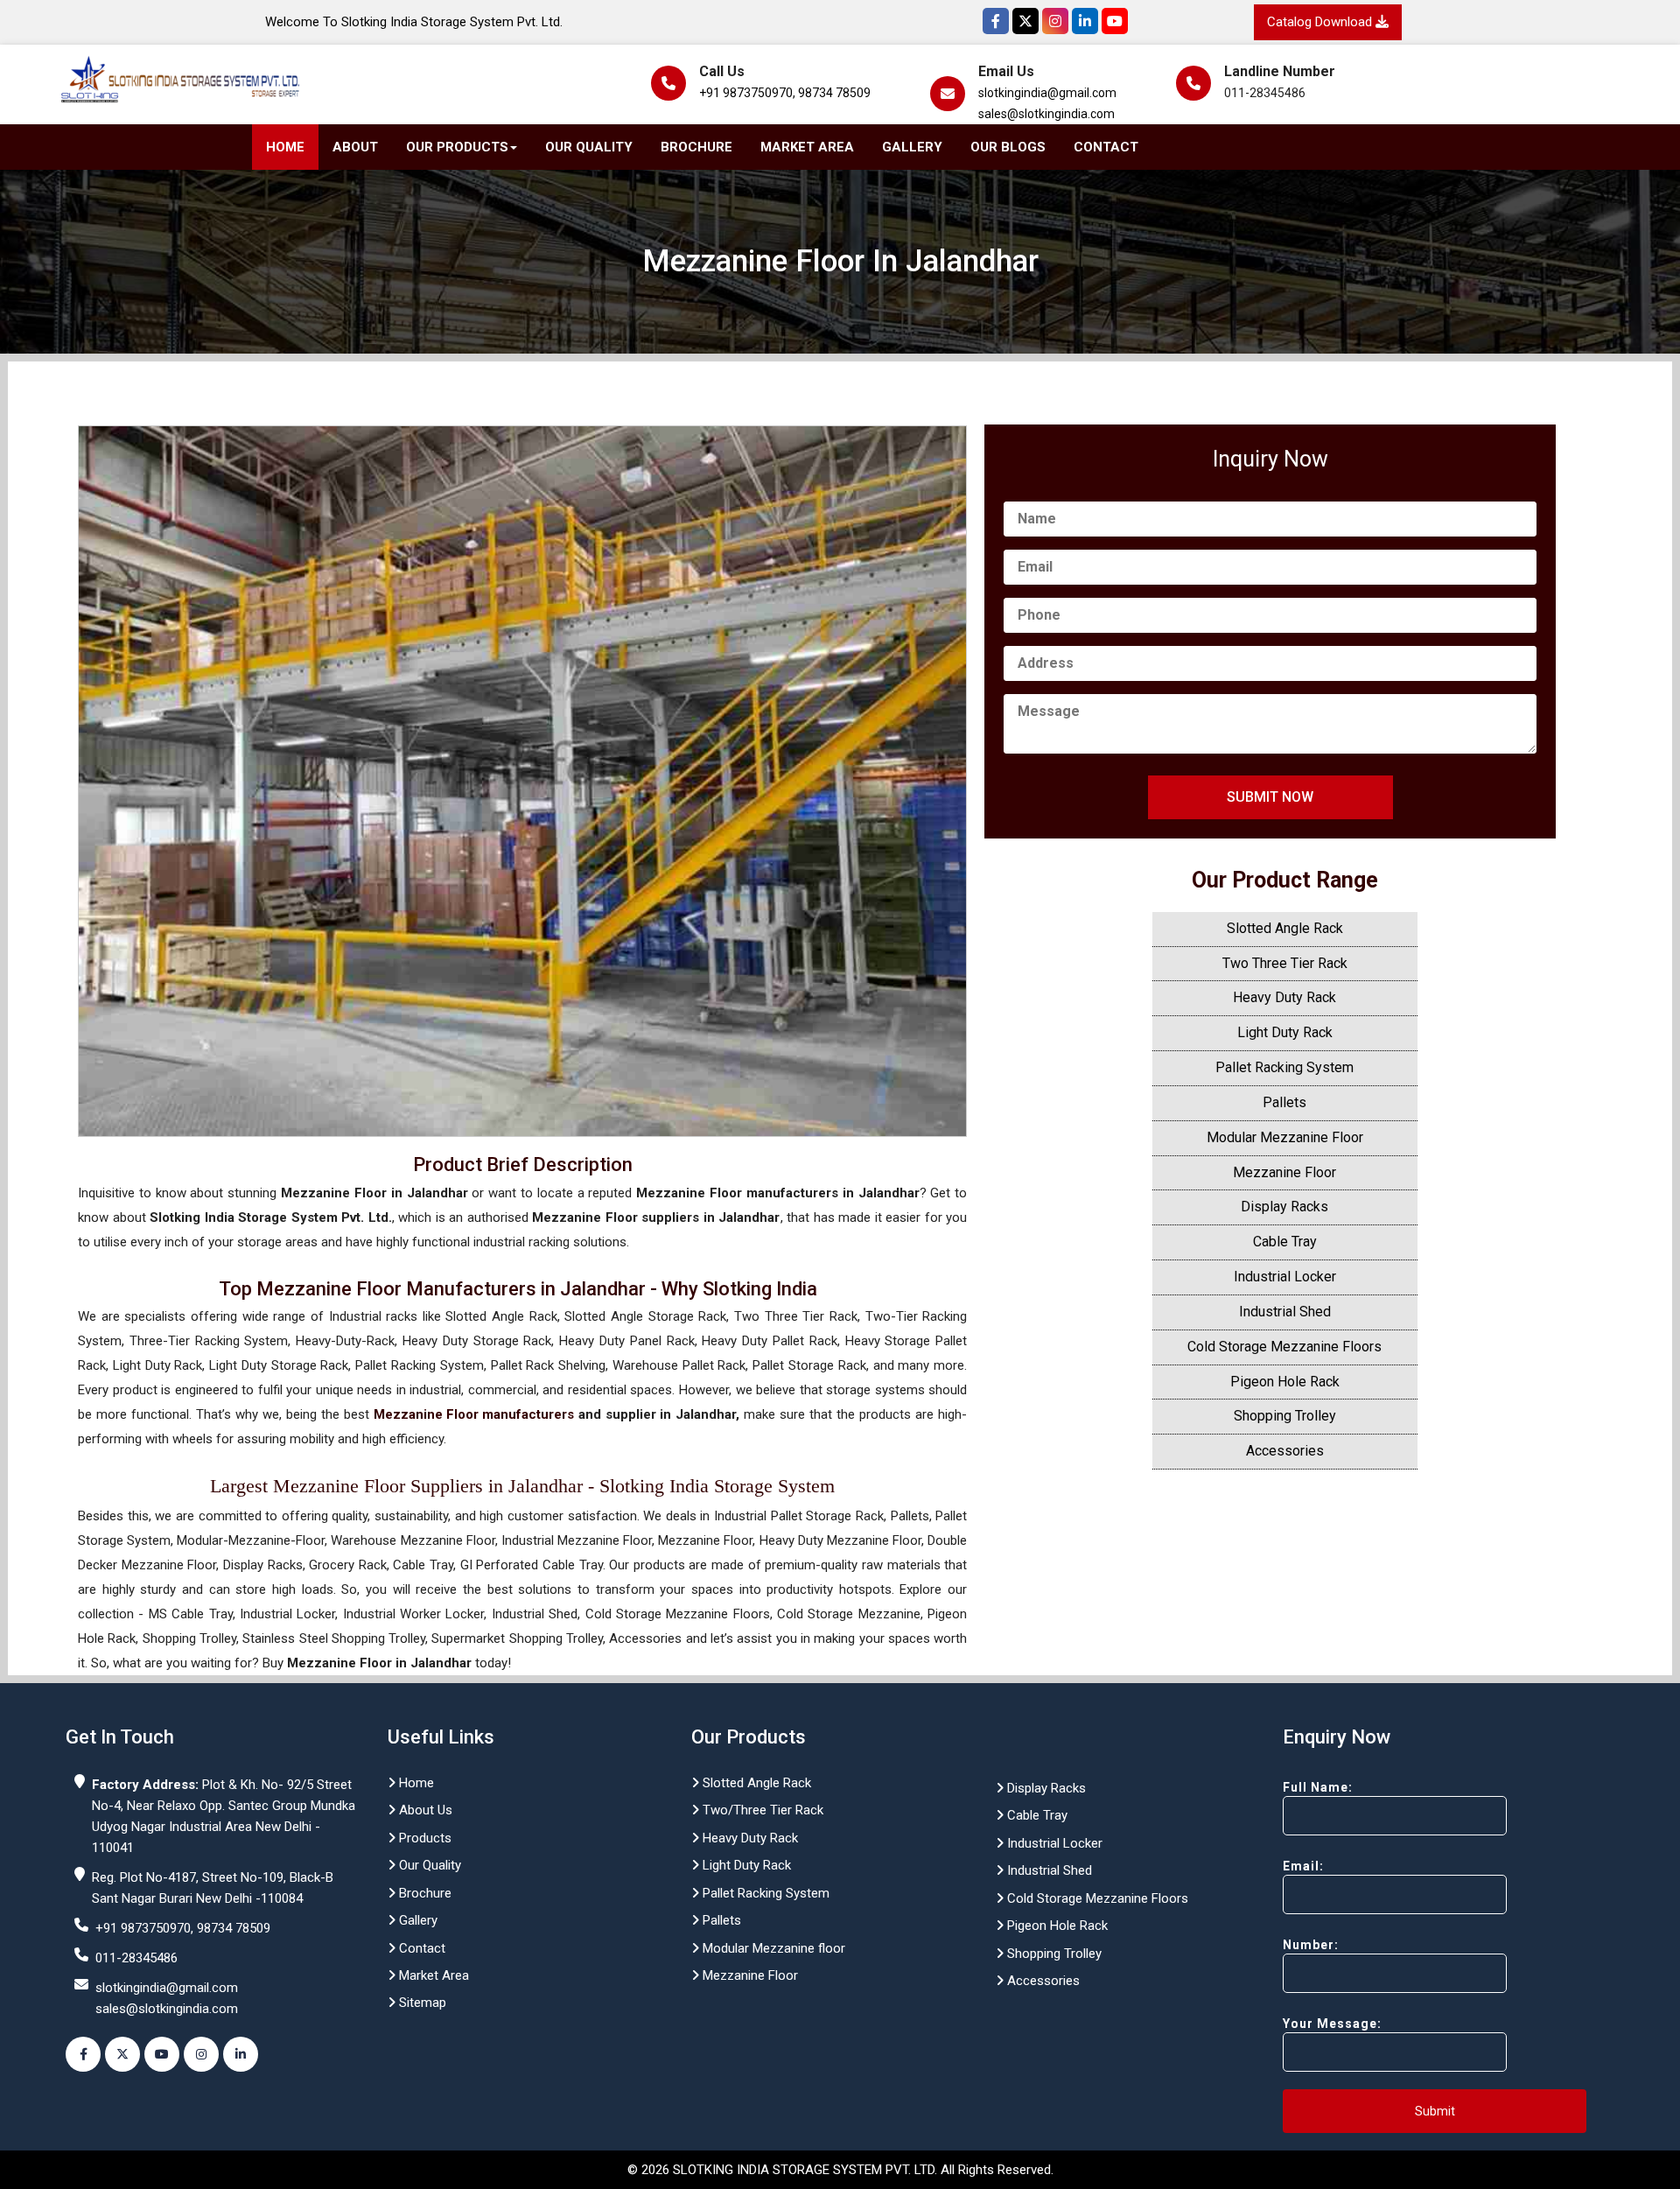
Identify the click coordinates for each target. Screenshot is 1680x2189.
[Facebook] (996, 21)
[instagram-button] (201, 2054)
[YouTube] (1115, 21)
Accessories (1285, 1451)
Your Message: (1332, 2024)
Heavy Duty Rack (1284, 997)
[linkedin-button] (241, 2054)
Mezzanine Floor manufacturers (474, 1414)
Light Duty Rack (1285, 1032)
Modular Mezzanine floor (772, 1948)
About (355, 147)
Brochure (696, 147)
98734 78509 (834, 93)
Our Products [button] (457, 147)
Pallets (1284, 1102)
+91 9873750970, (747, 93)
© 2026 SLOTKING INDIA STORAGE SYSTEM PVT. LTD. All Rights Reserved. (840, 2170)
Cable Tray (1285, 1242)
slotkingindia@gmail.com (1047, 93)
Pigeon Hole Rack (1285, 1382)
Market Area (807, 147)
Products (423, 1838)
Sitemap (421, 2003)
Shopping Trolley (1285, 1416)
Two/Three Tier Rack (761, 1810)
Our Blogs (1008, 147)
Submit (1435, 2111)
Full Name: (1318, 1787)
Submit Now (1270, 797)
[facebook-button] (83, 2054)
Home (285, 147)
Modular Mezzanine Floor (1285, 1137)
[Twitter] (1025, 21)
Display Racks (1284, 1207)
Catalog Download (1321, 22)
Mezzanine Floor (1284, 1172)
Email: (1303, 1866)
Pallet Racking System (1284, 1067)
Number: (1311, 1945)
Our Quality (589, 147)
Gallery (912, 147)
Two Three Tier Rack (1285, 963)
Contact (1106, 147)
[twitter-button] (122, 2054)
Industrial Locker (1285, 1277)
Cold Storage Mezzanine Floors (1284, 1347)
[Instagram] (1055, 21)
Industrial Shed (1285, 1312)
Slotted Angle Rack (1285, 928)
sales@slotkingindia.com (1046, 114)
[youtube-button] (162, 2054)
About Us (424, 1810)
